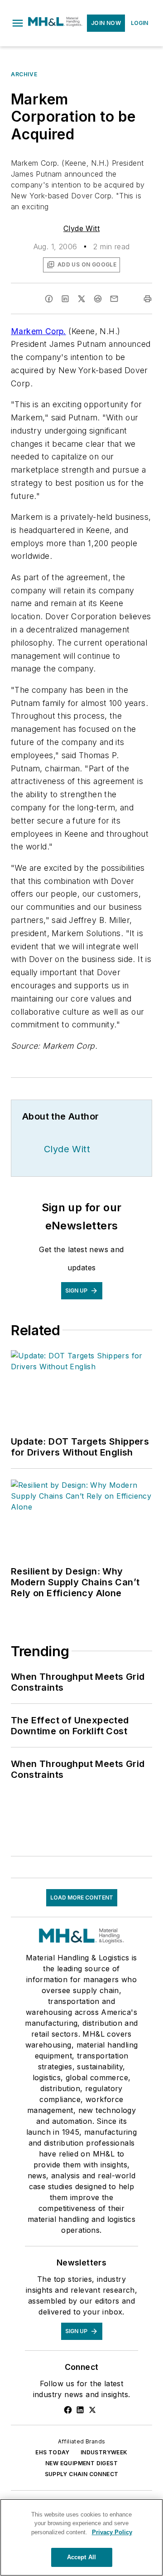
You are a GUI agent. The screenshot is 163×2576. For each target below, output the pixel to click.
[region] (81, 2537)
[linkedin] (65, 299)
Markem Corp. (38, 331)
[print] (148, 299)
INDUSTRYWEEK (104, 2452)
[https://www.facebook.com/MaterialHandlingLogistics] (68, 2410)
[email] (114, 299)
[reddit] (98, 299)
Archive (24, 74)
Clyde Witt (81, 228)
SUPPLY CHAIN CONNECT (82, 2474)
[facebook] (49, 299)
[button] (18, 23)
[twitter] (81, 299)
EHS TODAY (53, 2452)
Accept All (81, 2557)
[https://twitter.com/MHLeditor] (92, 2410)
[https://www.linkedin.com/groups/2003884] (80, 2410)
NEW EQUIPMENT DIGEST (81, 2463)
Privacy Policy (112, 2532)
